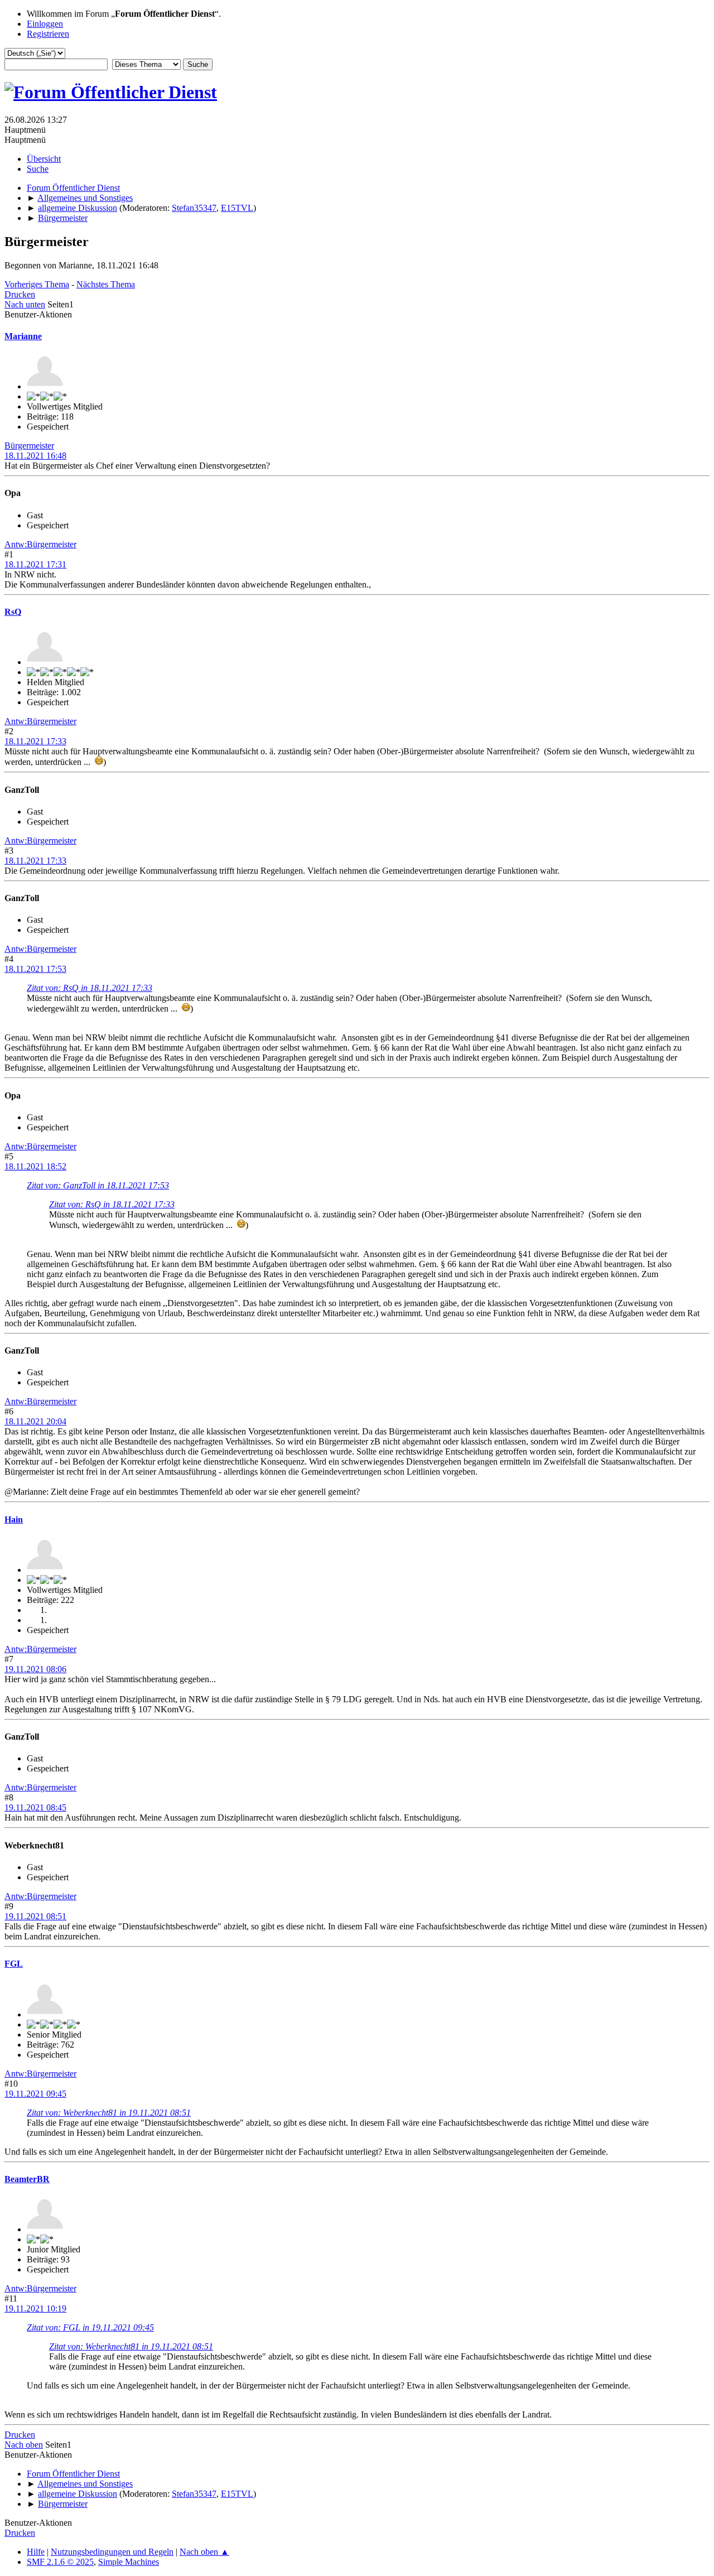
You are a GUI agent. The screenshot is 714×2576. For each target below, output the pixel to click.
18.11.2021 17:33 (35, 741)
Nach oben (24, 2445)
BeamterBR (27, 2179)
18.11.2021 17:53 (35, 969)
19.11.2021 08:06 (35, 1669)
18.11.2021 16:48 (35, 456)
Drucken (20, 294)
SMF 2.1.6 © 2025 (60, 2562)
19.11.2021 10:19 (35, 2308)
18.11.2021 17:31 (35, 564)
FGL (14, 1964)
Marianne (23, 336)
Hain (14, 1520)
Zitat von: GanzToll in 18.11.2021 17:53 (98, 1185)
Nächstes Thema (106, 284)
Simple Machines (129, 2562)
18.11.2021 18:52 (35, 1166)
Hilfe (36, 2552)
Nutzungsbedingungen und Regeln (112, 2552)
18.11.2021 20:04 (35, 1421)
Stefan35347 (194, 208)
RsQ (13, 612)
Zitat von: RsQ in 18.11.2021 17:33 (90, 988)
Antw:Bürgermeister (40, 544)
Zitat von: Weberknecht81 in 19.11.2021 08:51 (109, 2113)
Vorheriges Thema (37, 284)
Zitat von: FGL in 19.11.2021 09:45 (90, 2327)
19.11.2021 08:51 (35, 1916)
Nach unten (25, 304)
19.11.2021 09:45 (35, 2094)
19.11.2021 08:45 (35, 1807)
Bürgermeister (29, 446)
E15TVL (237, 208)
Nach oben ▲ (204, 2552)
